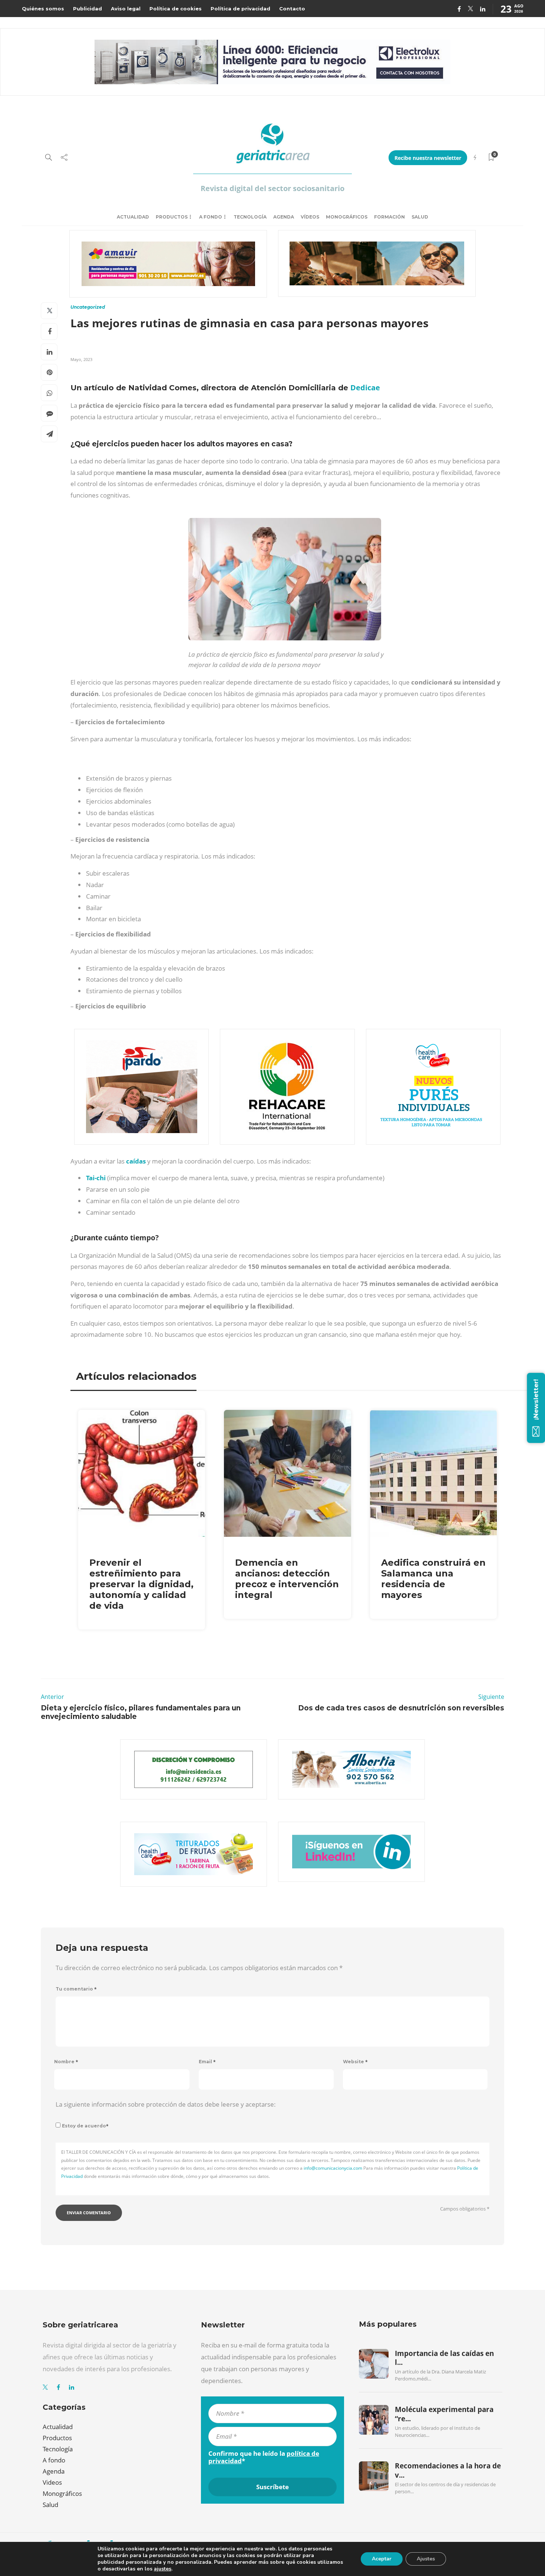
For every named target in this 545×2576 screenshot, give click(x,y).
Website (355, 2062)
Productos (172, 217)
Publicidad (87, 9)
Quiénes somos (43, 9)
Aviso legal (126, 9)
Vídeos (310, 217)
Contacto (292, 9)
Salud (420, 217)
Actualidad (133, 217)
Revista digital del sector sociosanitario (272, 188)
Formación (389, 217)
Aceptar (382, 2559)
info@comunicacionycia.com (333, 2168)
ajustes (163, 2569)
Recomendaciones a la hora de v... (448, 2470)
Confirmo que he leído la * (264, 2457)
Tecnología (250, 217)
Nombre (66, 2062)
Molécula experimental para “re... (444, 2414)
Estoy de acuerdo (85, 2126)
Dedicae (365, 388)
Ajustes (426, 2559)
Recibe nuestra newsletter (428, 158)
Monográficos (347, 217)
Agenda (284, 217)
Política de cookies (176, 9)
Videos (52, 2482)
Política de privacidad (240, 9)
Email (207, 2062)
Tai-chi (96, 1178)
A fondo (211, 217)
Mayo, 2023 (81, 359)
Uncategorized (88, 307)
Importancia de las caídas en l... (444, 2358)
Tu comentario (76, 1989)
